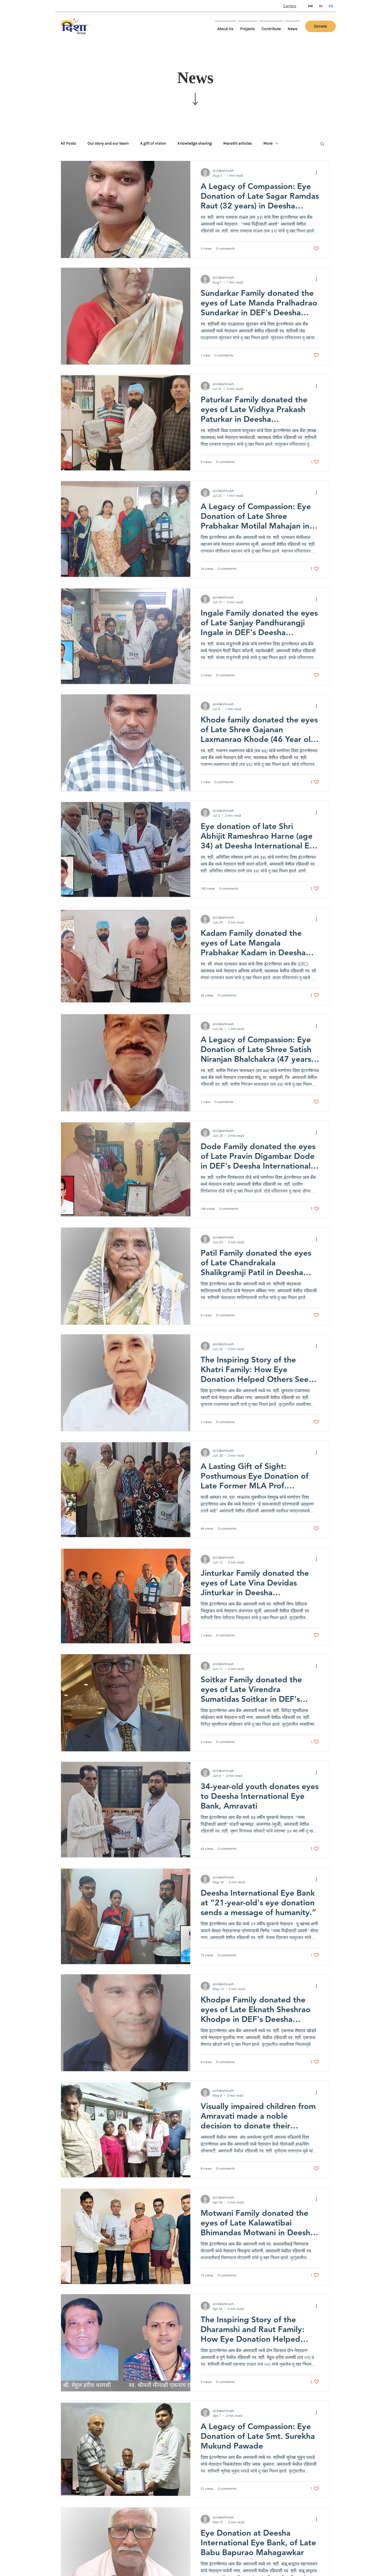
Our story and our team (108, 143)
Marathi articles (238, 143)
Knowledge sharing (195, 143)
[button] (322, 144)
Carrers (290, 6)
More (268, 143)
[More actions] (318, 173)
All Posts (68, 143)
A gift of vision (153, 143)
